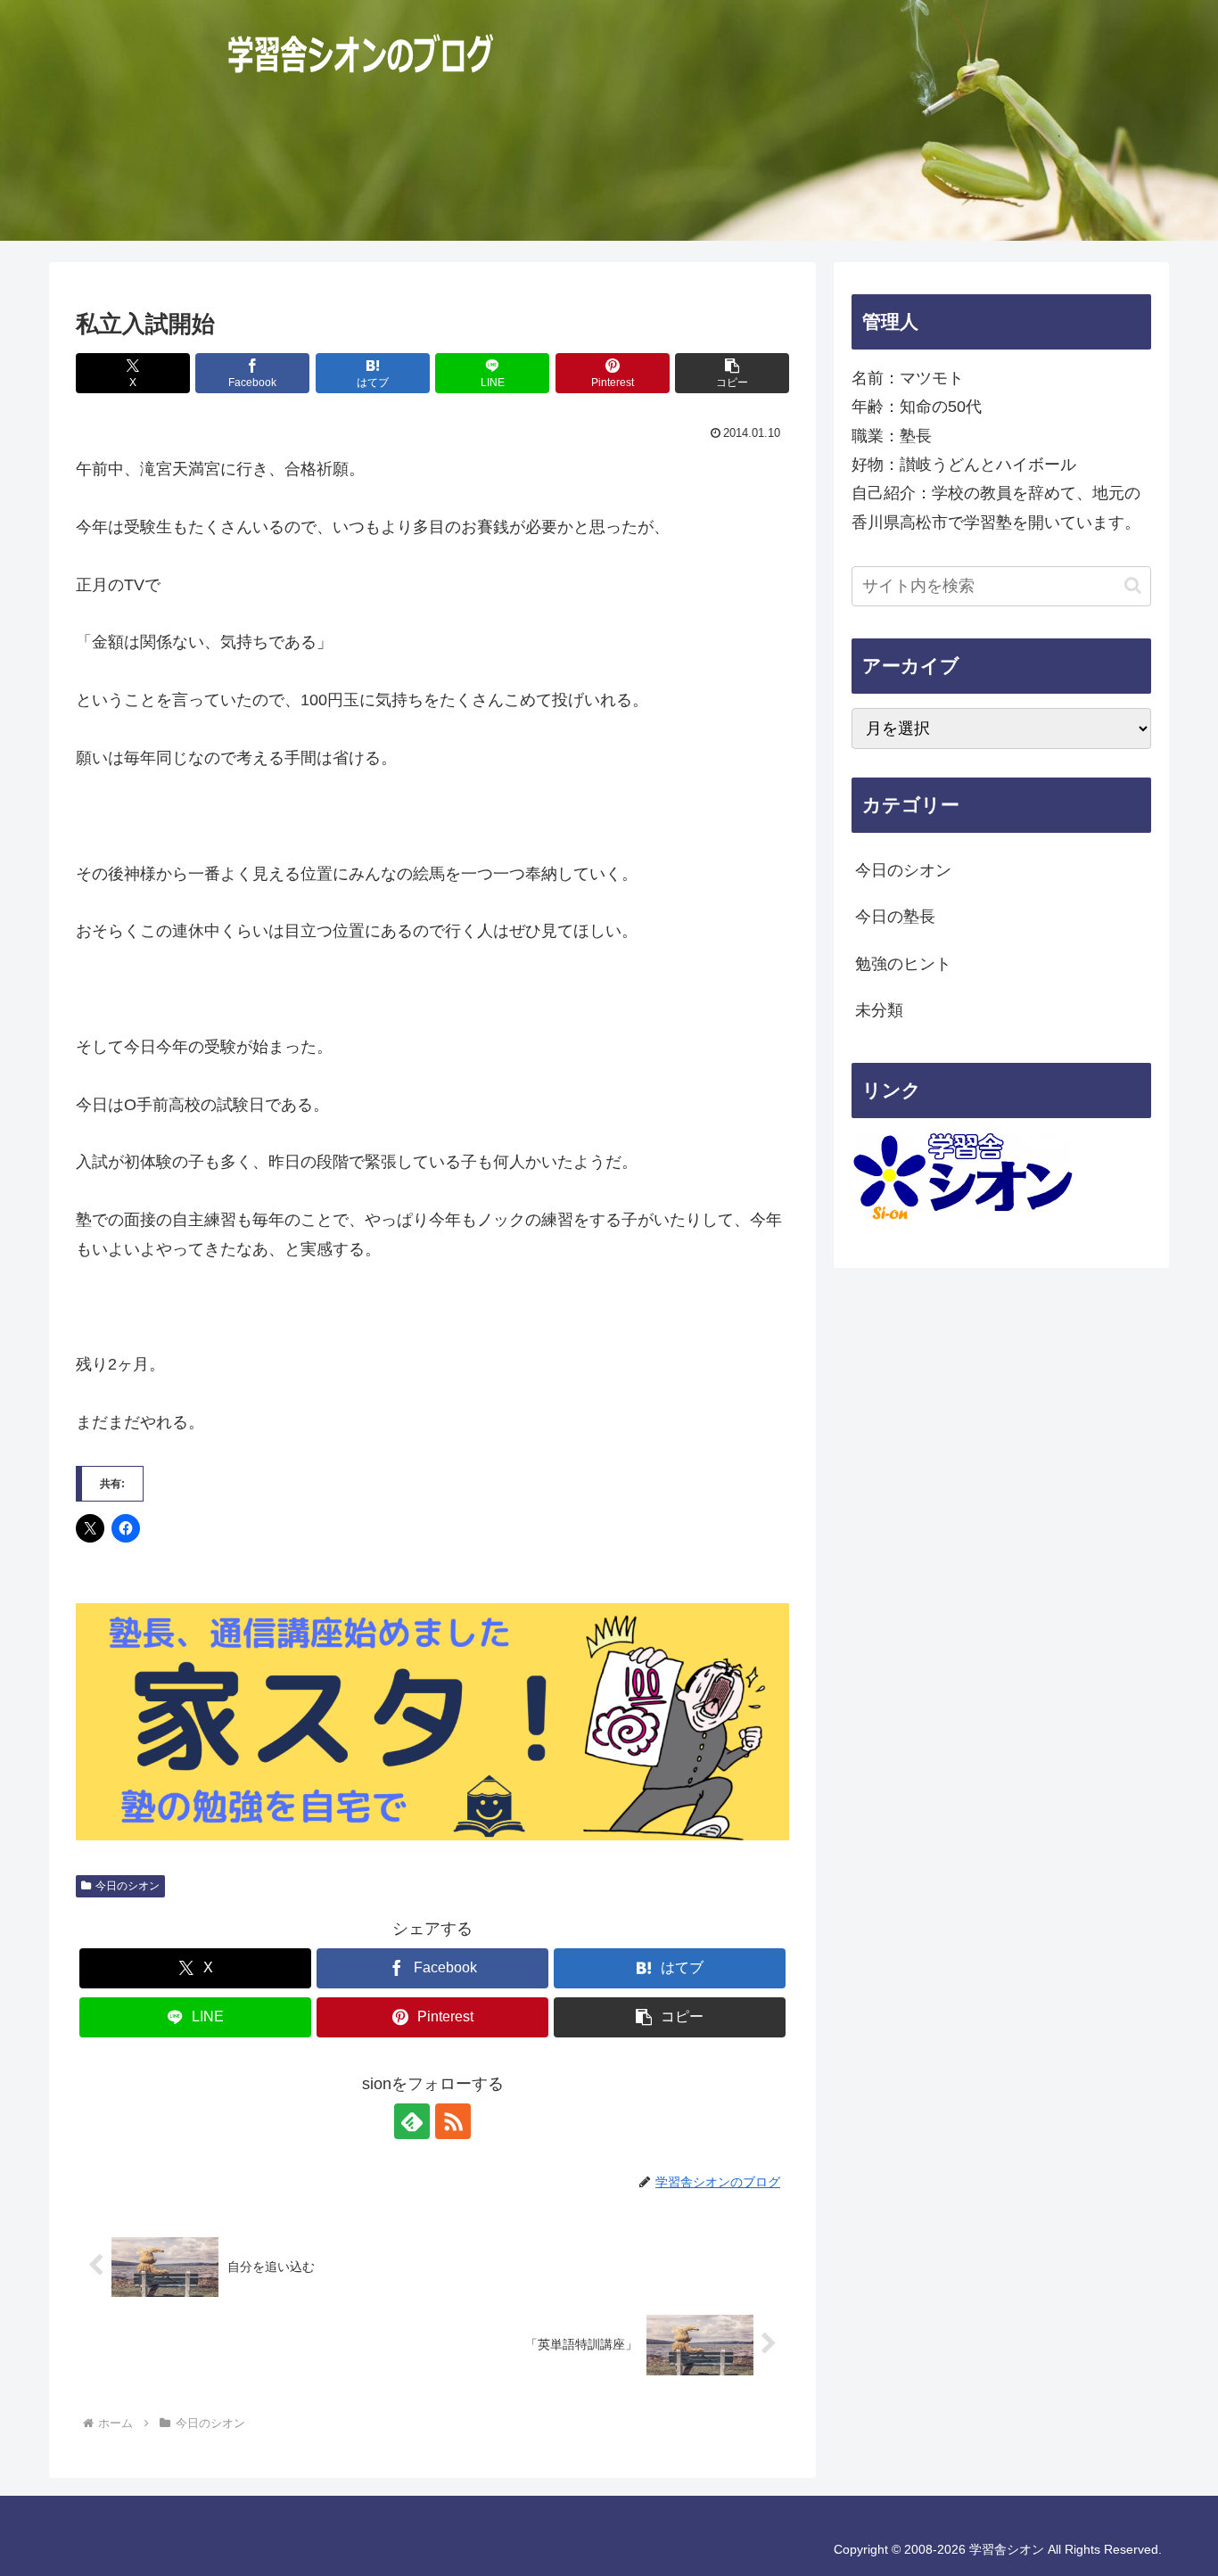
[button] (732, 373)
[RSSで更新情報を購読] (453, 2121)
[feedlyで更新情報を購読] (412, 2121)
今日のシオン (128, 1886)
